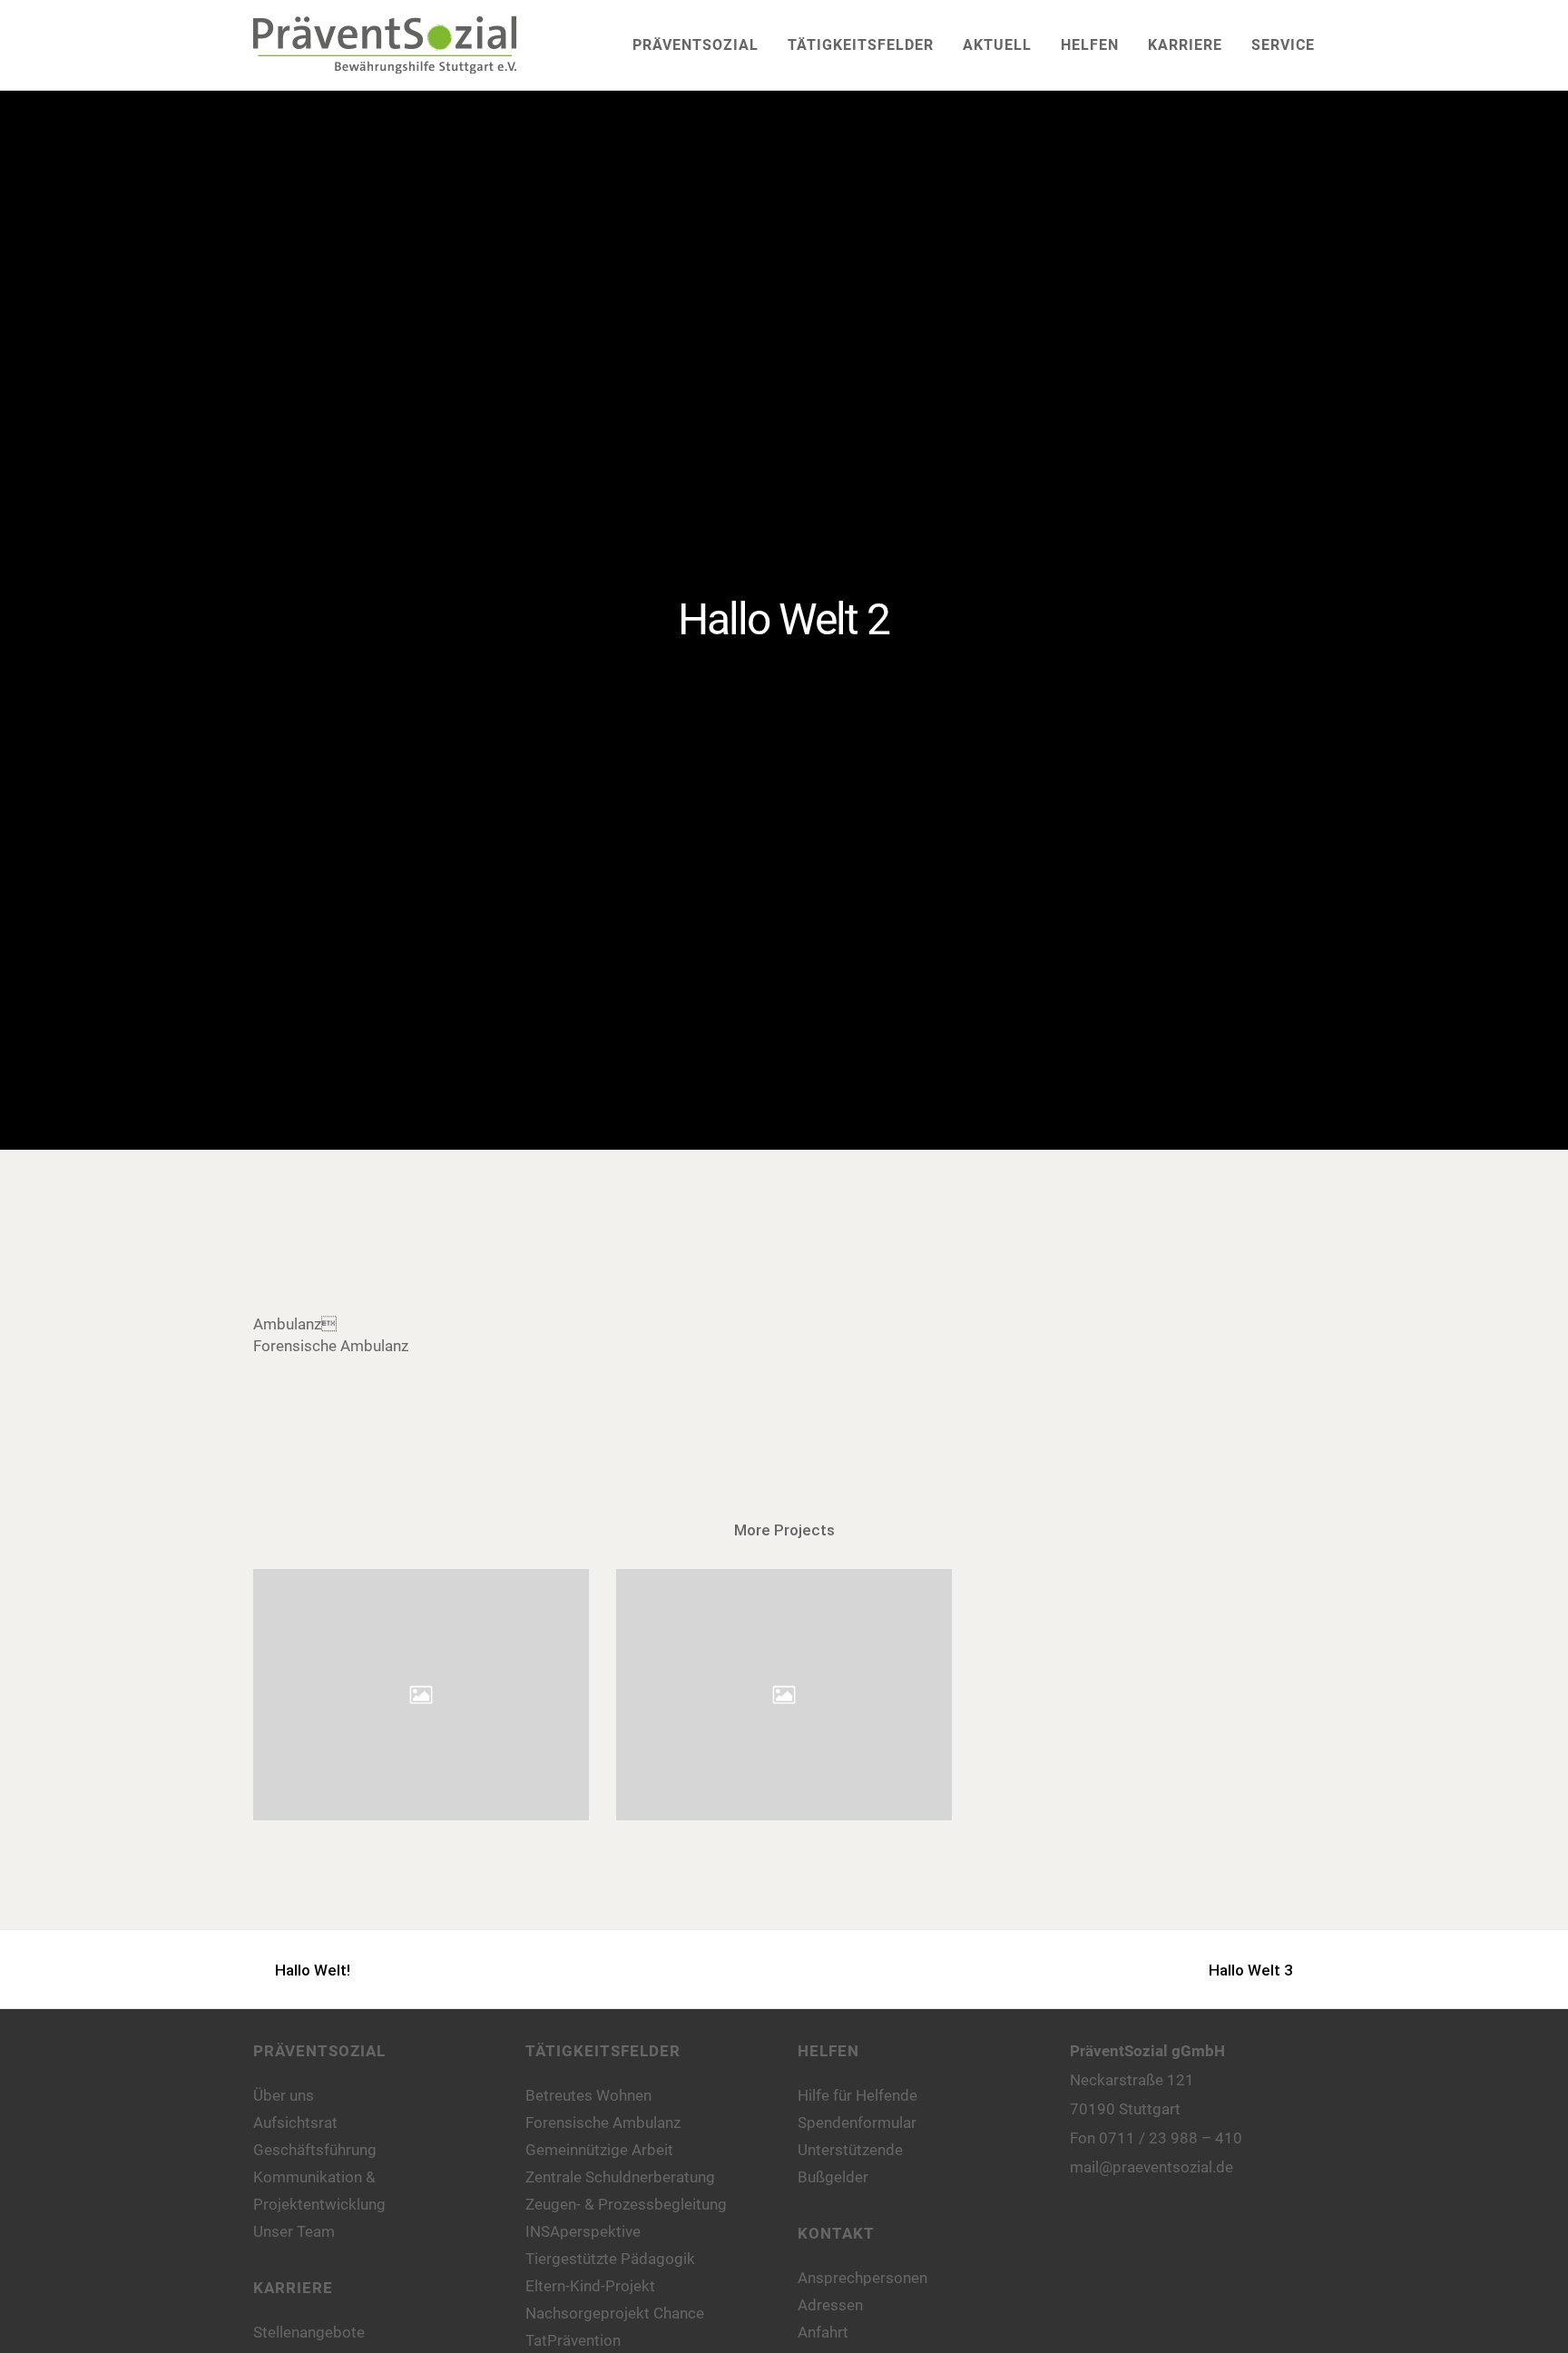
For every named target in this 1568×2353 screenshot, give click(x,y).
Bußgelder (833, 2177)
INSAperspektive (583, 2231)
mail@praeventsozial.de (1151, 2167)
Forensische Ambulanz (603, 2123)
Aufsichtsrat (295, 2123)
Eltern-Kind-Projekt (590, 2286)
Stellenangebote (309, 2332)
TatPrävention (573, 2340)
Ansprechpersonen (862, 2278)
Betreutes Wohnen (588, 2095)
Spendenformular (857, 2123)
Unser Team (294, 2231)
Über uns (284, 2095)
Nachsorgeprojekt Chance (615, 2313)
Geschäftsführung (315, 2150)
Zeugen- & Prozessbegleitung (626, 2204)
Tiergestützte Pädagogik (610, 2259)
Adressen (830, 2305)
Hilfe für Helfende (857, 2095)
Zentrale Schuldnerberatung (620, 2177)
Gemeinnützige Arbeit (599, 2150)
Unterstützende (850, 2150)
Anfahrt (823, 2332)
